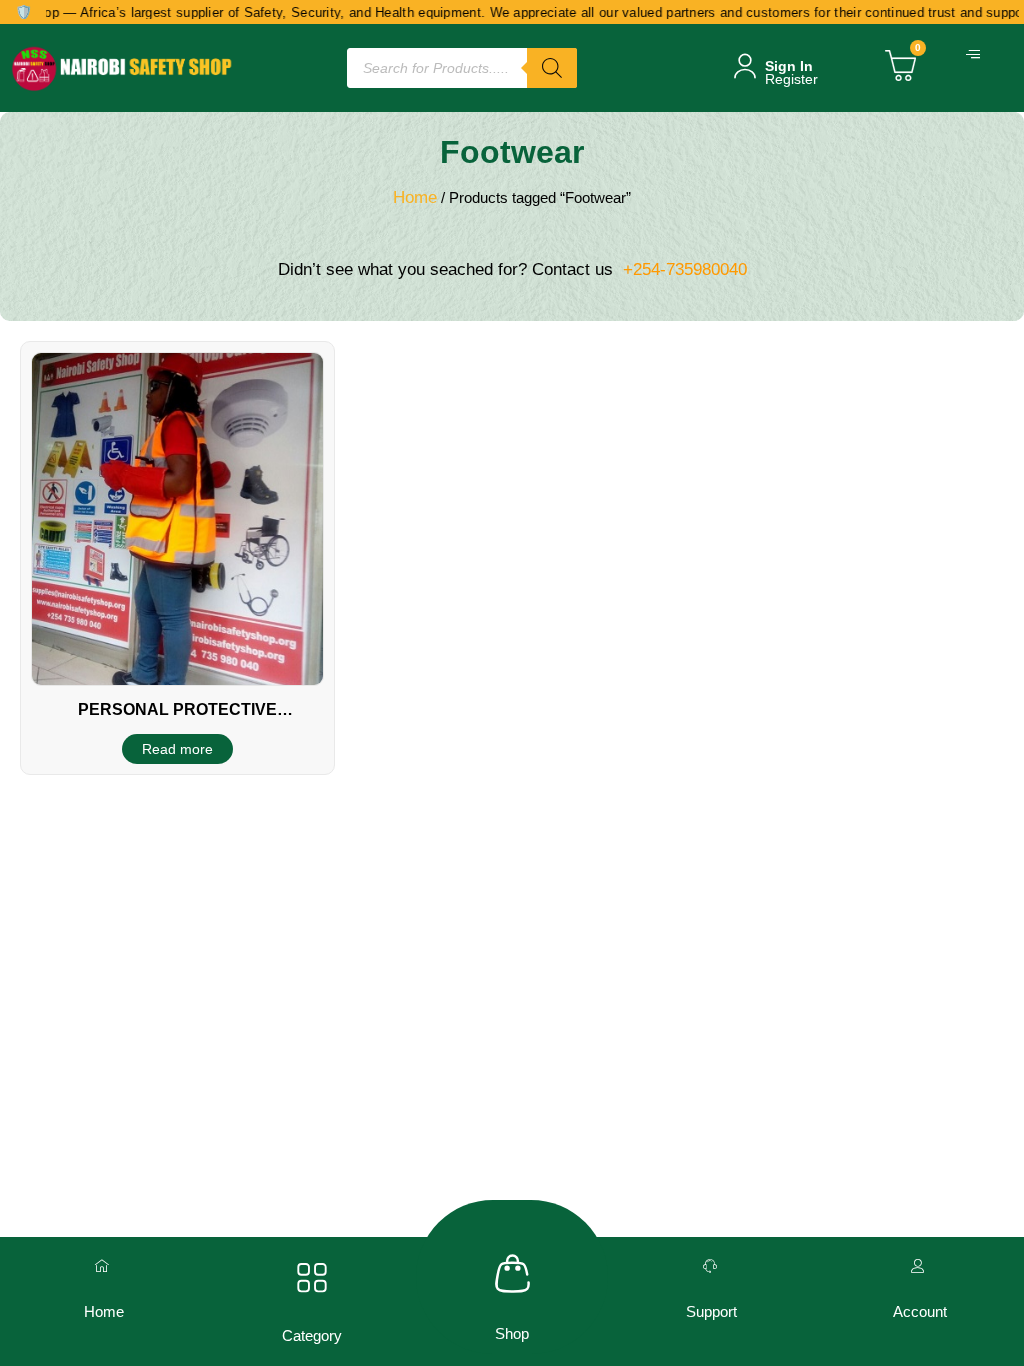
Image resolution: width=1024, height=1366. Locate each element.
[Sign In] (745, 66)
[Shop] (512, 1273)
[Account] (920, 1266)
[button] (975, 55)
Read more (177, 749)
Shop (512, 1333)
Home (415, 197)
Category (312, 1335)
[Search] (552, 68)
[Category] (312, 1278)
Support (711, 1311)
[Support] (712, 1266)
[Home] (104, 1266)
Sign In (789, 66)
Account (920, 1311)
